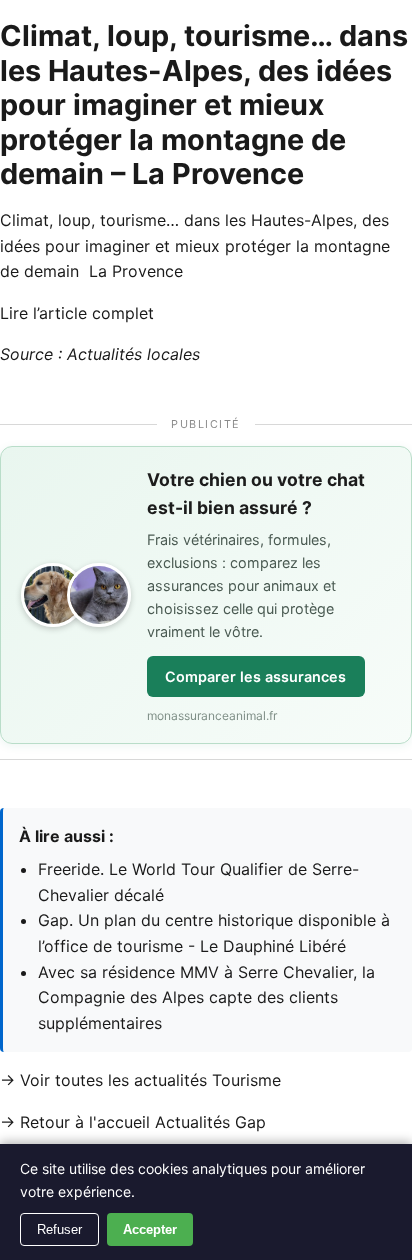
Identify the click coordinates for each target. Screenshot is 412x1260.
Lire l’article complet (77, 313)
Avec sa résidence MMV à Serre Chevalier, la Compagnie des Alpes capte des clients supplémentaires (206, 997)
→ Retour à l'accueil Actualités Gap (133, 1122)
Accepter (150, 1229)
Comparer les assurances (255, 676)
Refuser (59, 1229)
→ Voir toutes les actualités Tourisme (140, 1080)
